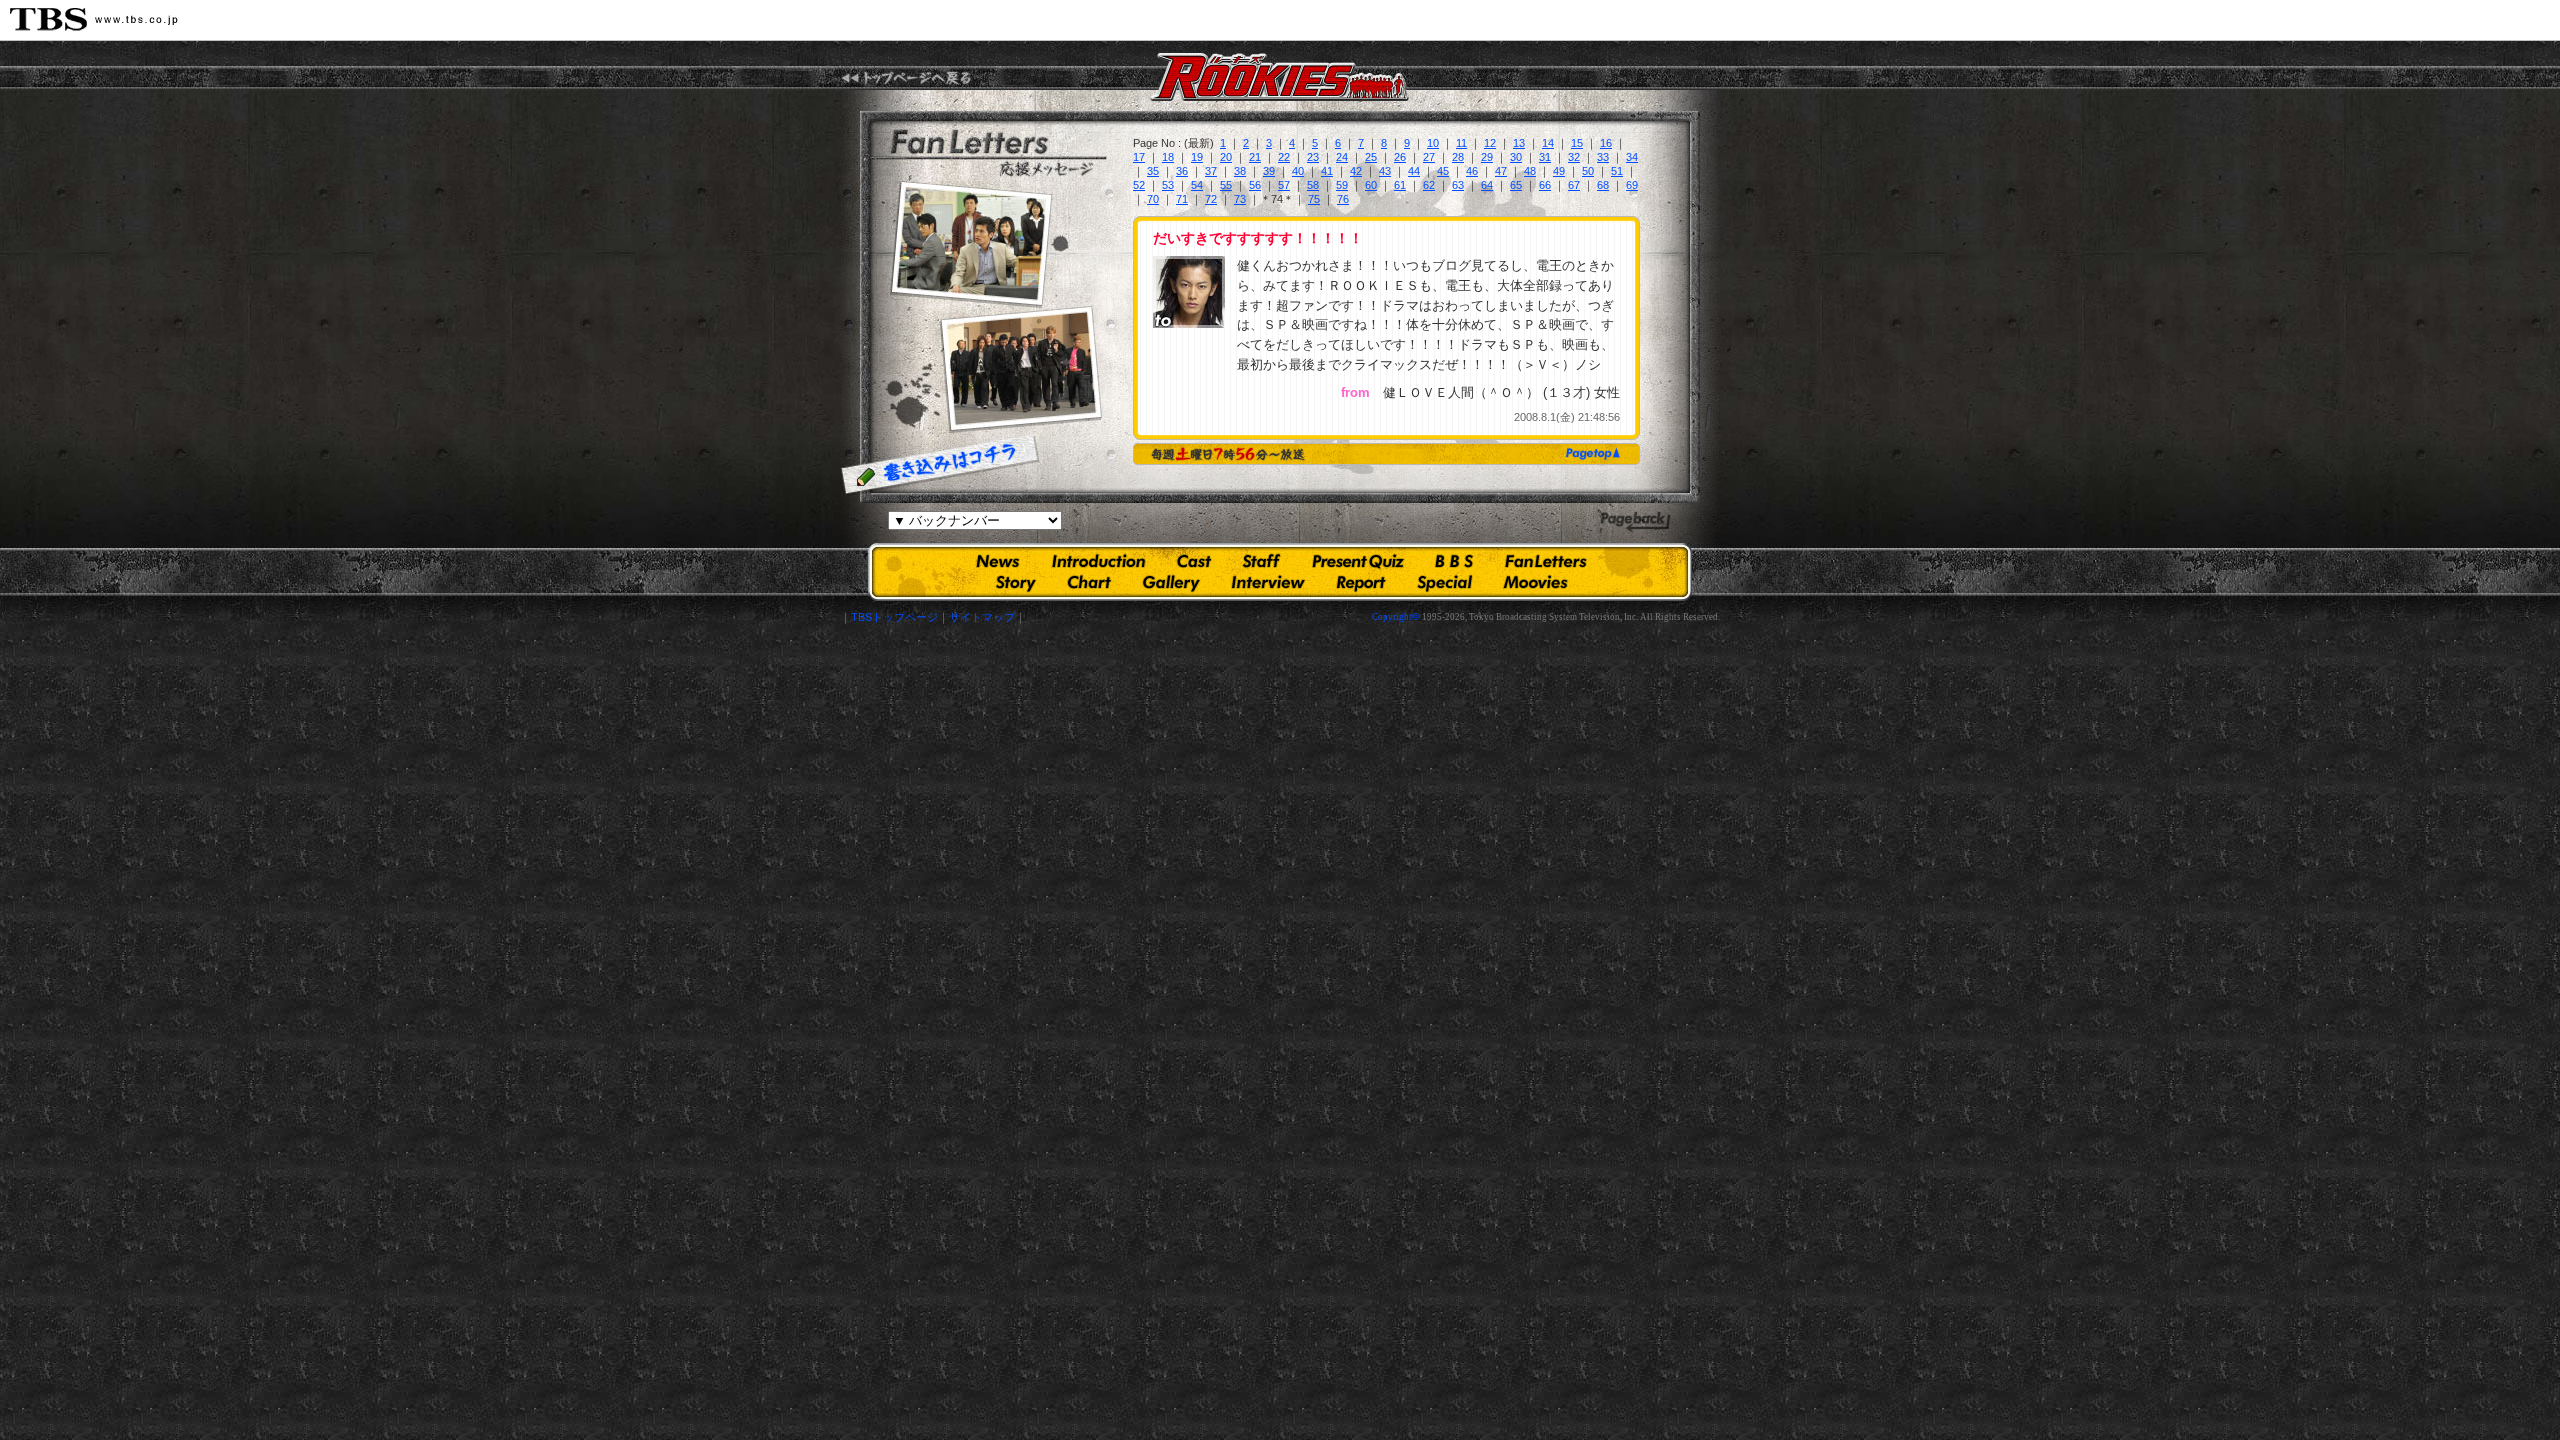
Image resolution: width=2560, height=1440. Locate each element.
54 (1197, 185)
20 (1226, 157)
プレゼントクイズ (1358, 562)
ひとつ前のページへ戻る (1635, 523)
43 (1385, 171)
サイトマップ (982, 617)
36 (1182, 171)
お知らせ (998, 562)
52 (1139, 185)
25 (1371, 157)
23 (1313, 157)
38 (1240, 171)
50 (1588, 171)
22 (1284, 157)
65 (1516, 185)
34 (1632, 157)
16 (1606, 143)
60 (1371, 185)
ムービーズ (1535, 583)
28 (1458, 157)
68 (1603, 185)
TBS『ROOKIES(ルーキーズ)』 (906, 78)
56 (1255, 185)
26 (1400, 157)
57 (1284, 185)
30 (1516, 157)
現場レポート (1361, 583)
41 (1327, 171)
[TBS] (94, 19)
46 (1472, 171)
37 (1211, 171)
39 (1269, 171)
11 (1461, 143)
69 (1632, 185)
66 (1545, 185)
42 (1356, 171)
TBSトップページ (894, 617)
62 (1429, 185)
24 (1342, 157)
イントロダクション (1098, 562)
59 (1342, 185)
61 (1400, 185)
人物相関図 (1089, 583)
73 (1240, 199)
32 (1574, 157)
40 (1298, 171)
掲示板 (1453, 562)
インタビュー (1268, 583)
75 (1314, 199)
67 (1574, 185)
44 (1414, 171)
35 (1153, 171)
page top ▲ (1589, 453)
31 (1545, 157)
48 (1530, 171)
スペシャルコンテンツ (1445, 583)
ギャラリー (1171, 583)
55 (1226, 185)
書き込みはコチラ (940, 465)
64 (1487, 185)
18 (1168, 157)
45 (1443, 171)
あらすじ (1016, 583)
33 (1603, 157)
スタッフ (1261, 562)
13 (1519, 143)
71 (1182, 199)
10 (1433, 143)
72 (1211, 199)
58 (1313, 185)
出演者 (1193, 562)
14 (1548, 143)
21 (1255, 157)
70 (1153, 199)
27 (1429, 157)
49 (1559, 171)
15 (1577, 143)
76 (1343, 199)
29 (1487, 157)
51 (1617, 171)
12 (1490, 143)
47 (1501, 171)
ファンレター (1546, 562)
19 (1197, 157)
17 (1139, 157)
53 (1168, 185)
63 (1458, 185)
